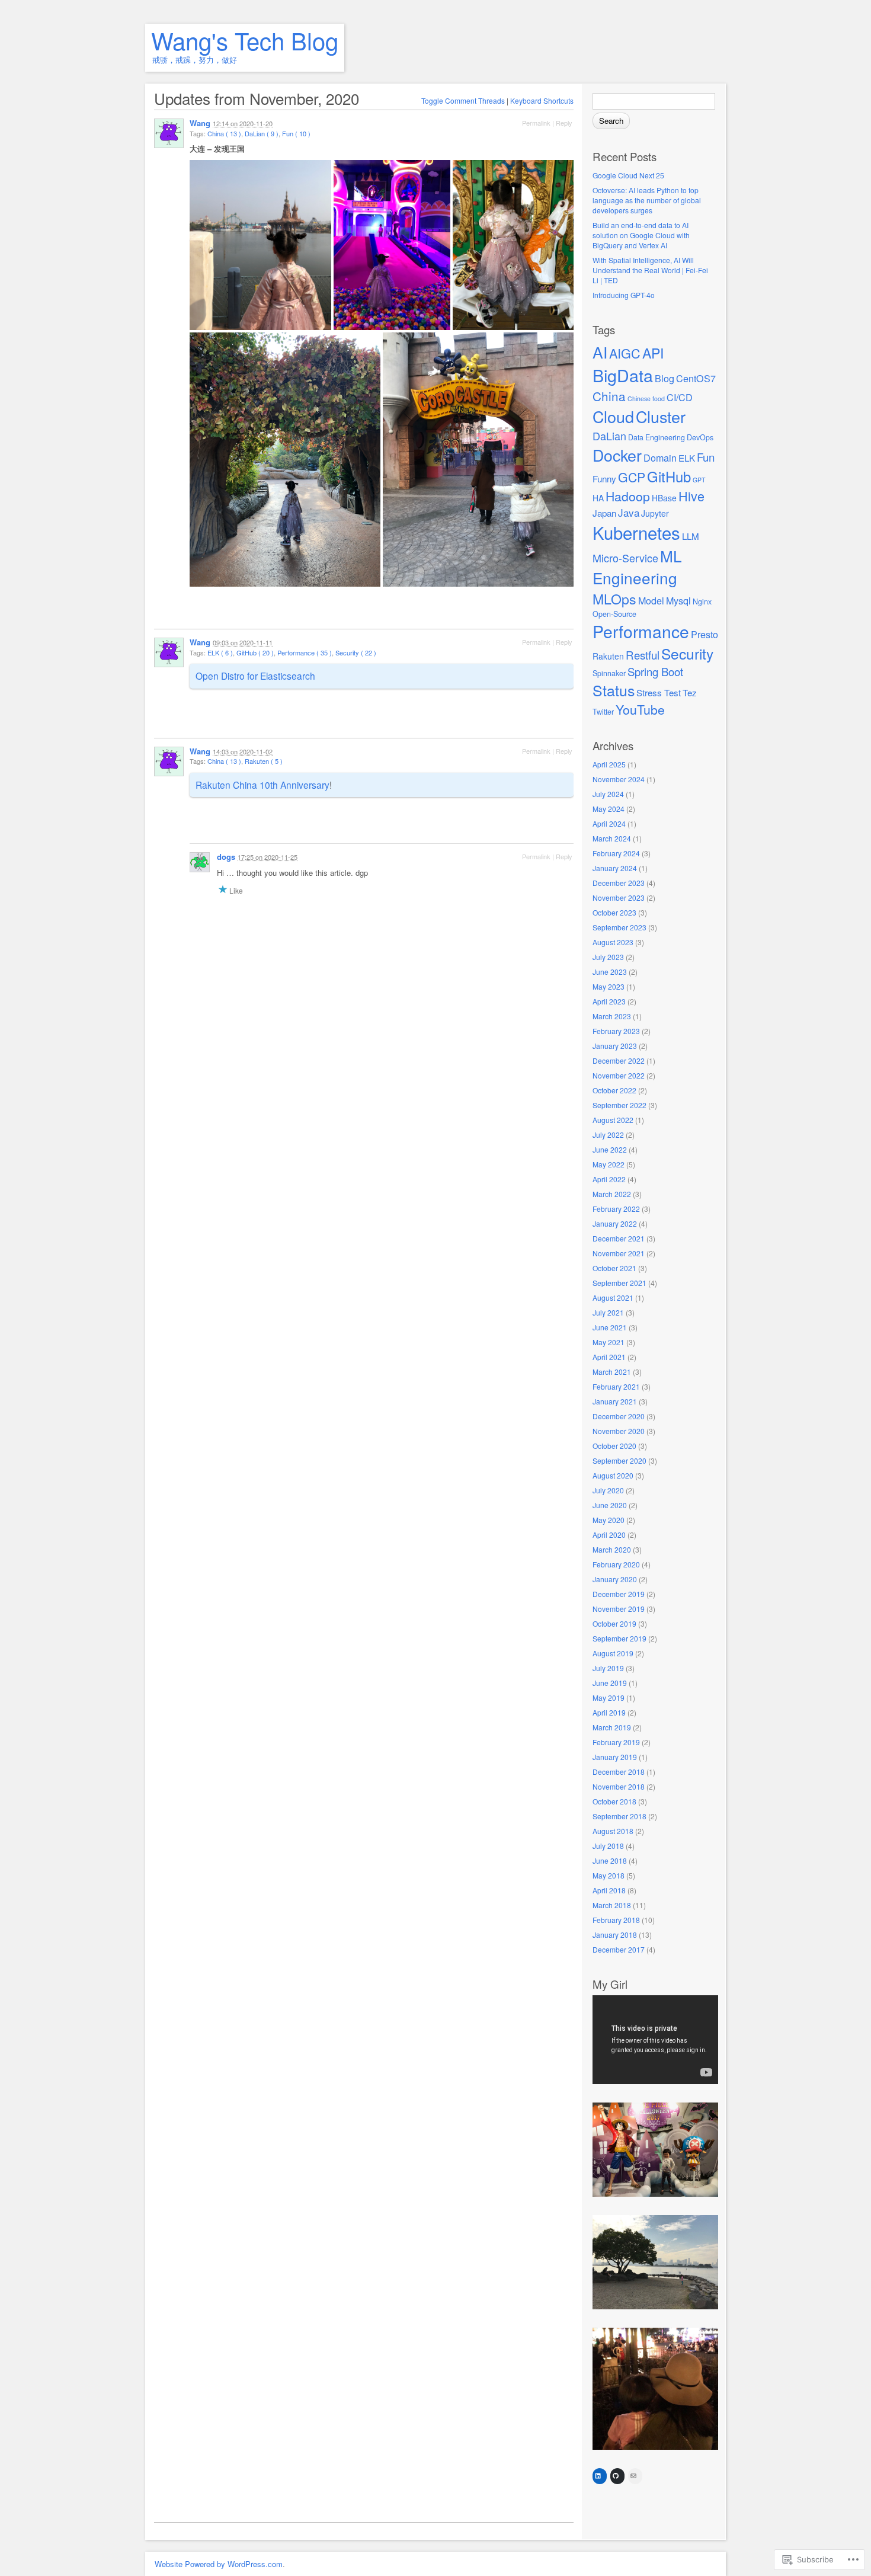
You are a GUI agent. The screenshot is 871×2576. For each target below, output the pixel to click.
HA (598, 498)
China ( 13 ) (224, 133)
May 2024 (609, 809)
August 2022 (613, 1120)
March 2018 (612, 1905)
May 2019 (609, 1697)
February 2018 (616, 1920)
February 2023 (616, 1031)
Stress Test (659, 692)
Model (651, 600)
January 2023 (615, 1046)
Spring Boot (655, 671)
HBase (664, 498)
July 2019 (608, 1668)
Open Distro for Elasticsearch (255, 676)
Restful (643, 655)
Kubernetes (636, 532)
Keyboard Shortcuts (542, 100)
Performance (641, 631)
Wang (200, 123)
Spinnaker (609, 673)
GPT (699, 480)
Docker (617, 455)
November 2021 (619, 1253)
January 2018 (615, 1935)
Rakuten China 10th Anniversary (262, 785)
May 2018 (609, 1875)
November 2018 (619, 1786)
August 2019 (613, 1653)
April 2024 (609, 823)
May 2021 (609, 1342)
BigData (623, 375)
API (653, 353)
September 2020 (619, 1460)
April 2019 (609, 1712)
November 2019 (619, 1609)
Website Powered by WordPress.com (219, 2564)
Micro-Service (625, 558)
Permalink (536, 123)
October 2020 (614, 1446)
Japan (604, 513)
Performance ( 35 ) (305, 652)
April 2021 (609, 1357)
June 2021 (610, 1327)
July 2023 (608, 957)
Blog (665, 378)
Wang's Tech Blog (245, 40)
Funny (604, 479)
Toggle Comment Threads (463, 100)
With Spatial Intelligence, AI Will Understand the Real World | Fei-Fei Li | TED (650, 270)
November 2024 (619, 779)
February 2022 (616, 1209)
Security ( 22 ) (356, 652)
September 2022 (619, 1105)
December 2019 (619, 1594)
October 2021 (614, 1268)
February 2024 (616, 853)
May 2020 (609, 1520)
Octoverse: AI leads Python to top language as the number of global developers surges (647, 200)
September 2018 (619, 1816)
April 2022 (609, 1179)
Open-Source (614, 614)
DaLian (609, 436)
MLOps (614, 599)
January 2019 (615, 1757)
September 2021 (619, 1283)
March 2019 (612, 1727)
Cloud (613, 416)
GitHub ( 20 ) (255, 652)
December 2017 (619, 1949)
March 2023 (612, 1016)
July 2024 (608, 794)
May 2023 (609, 986)
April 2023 (609, 1001)
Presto (705, 634)
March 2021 (612, 1372)
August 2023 (613, 942)
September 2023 (619, 927)
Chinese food (646, 399)
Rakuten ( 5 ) (264, 761)
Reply (564, 123)
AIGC (625, 353)
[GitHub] (616, 2476)
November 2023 (619, 897)
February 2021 (616, 1386)
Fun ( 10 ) (296, 133)
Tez (690, 692)
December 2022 (619, 1060)
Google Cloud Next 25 (628, 175)
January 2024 (615, 868)
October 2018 (614, 1801)
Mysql (678, 600)
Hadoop (628, 496)
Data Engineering (657, 437)
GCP (632, 477)
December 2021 (619, 1238)
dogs (226, 857)
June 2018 (610, 1860)
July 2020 (608, 1490)
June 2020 (610, 1505)
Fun (706, 457)
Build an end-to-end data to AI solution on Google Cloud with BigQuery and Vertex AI (641, 235)
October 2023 (614, 912)
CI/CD (680, 397)
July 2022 (608, 1135)
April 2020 (609, 1535)
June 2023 (610, 972)
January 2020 (615, 1579)
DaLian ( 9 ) (262, 133)
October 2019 (614, 1623)
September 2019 (619, 1638)
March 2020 (612, 1549)
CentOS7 (696, 378)
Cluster (661, 416)
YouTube (640, 709)
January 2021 (615, 1401)
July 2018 (608, 1846)
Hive (691, 496)
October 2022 (614, 1090)
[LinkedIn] (598, 2476)
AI (600, 352)
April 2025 (609, 764)
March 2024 (612, 838)
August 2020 (613, 1475)
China (609, 396)
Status (614, 690)
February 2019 (616, 1742)
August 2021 (613, 1297)
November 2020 (619, 1431)
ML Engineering (637, 567)
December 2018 (619, 1772)
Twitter (603, 712)
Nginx (702, 601)
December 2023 (619, 883)
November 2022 (619, 1075)
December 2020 (619, 1416)
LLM (691, 536)
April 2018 (609, 1890)
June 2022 (610, 1149)
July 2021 (608, 1312)
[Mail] (633, 2476)
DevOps (700, 437)
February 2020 (616, 1564)
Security (687, 653)
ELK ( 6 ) (220, 652)
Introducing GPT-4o (624, 295)
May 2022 (609, 1164)
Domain (660, 457)
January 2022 (615, 1223)
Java (629, 512)
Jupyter (655, 513)
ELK (687, 458)
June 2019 (610, 1683)
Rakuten (608, 656)
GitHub (669, 476)
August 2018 (613, 1831)
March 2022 (612, 1194)
